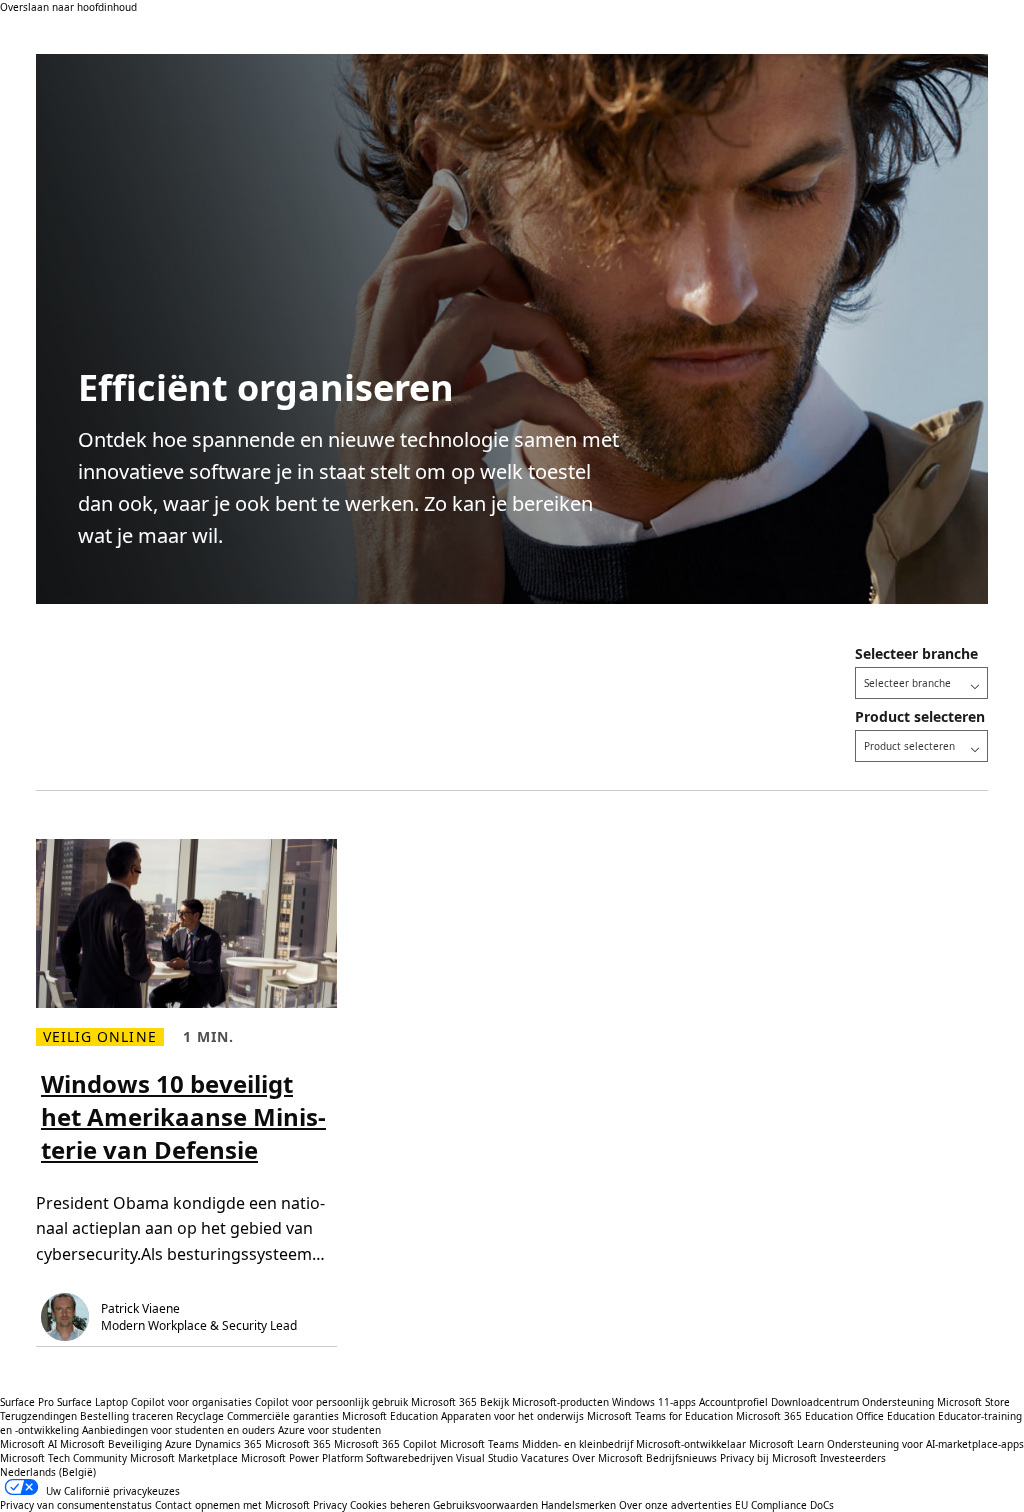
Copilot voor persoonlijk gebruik (331, 1402)
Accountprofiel (733, 1402)
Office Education (895, 1416)
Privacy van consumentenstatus (76, 1505)
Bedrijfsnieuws (681, 1458)
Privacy (330, 1505)
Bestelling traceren (126, 1416)
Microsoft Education (390, 1416)
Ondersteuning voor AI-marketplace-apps (925, 1444)
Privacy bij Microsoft (768, 1458)
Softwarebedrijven (409, 1458)
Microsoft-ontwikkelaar (691, 1444)
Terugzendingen (38, 1416)
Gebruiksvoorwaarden (485, 1505)
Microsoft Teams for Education (660, 1416)
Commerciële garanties (283, 1416)
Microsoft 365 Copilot (385, 1444)
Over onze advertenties (675, 1505)
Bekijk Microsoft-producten (544, 1402)
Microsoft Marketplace (184, 1458)
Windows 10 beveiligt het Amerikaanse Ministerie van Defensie (183, 1116)
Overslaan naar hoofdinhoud (68, 7)
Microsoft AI (28, 1444)
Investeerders (853, 1458)
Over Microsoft (607, 1458)
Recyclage (201, 1416)
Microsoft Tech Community (63, 1458)
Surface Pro (27, 1402)
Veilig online (100, 1037)
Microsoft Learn (786, 1444)
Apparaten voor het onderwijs (512, 1416)
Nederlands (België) (48, 1472)
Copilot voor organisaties (191, 1402)
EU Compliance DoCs (784, 1505)
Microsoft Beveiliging (111, 1444)
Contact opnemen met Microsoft (232, 1505)
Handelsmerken (578, 1505)
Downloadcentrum (815, 1402)
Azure (178, 1444)
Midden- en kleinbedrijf (577, 1444)
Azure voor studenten (329, 1430)
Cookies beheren (391, 1505)
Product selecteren (920, 716)
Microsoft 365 (444, 1402)
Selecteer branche (916, 653)
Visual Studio (487, 1458)
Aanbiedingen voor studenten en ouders (178, 1430)
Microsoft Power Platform (302, 1458)
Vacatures (545, 1458)
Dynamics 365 (228, 1444)
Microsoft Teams (479, 1444)
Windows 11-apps (654, 1402)
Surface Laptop (92, 1402)
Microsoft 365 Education (794, 1416)
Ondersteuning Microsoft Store (936, 1402)
